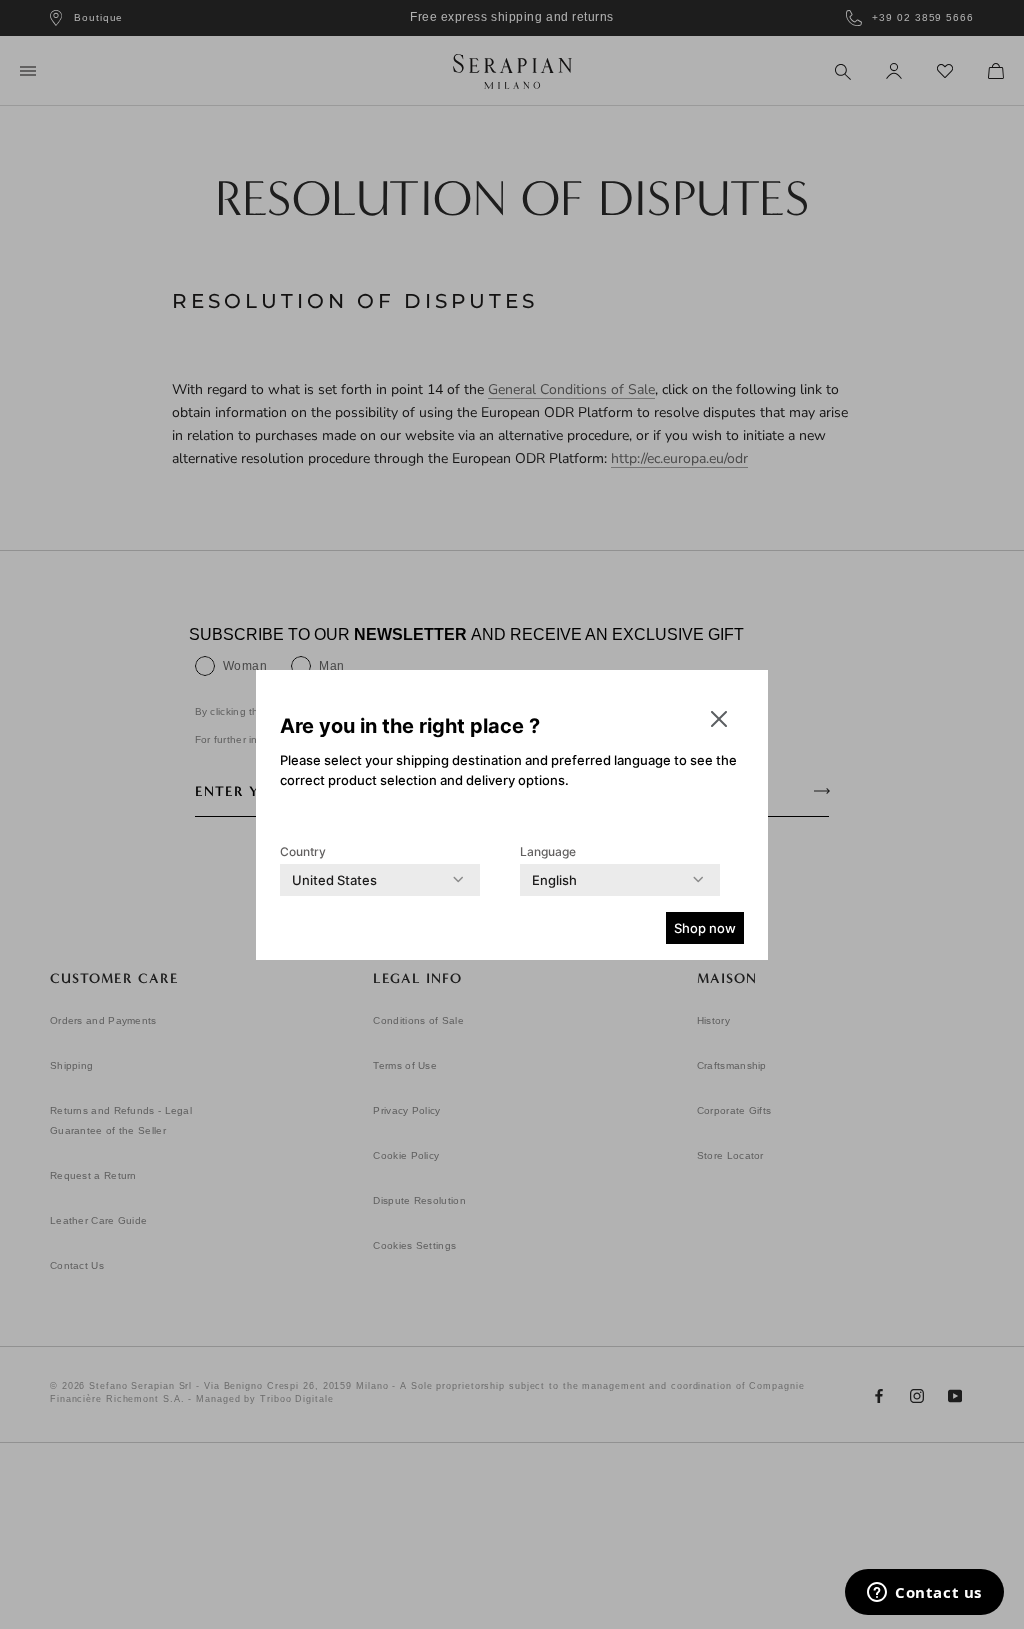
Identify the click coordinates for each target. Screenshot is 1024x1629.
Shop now (705, 928)
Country (303, 851)
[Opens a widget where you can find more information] (924, 1594)
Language (548, 851)
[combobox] (334, 880)
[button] (719, 719)
